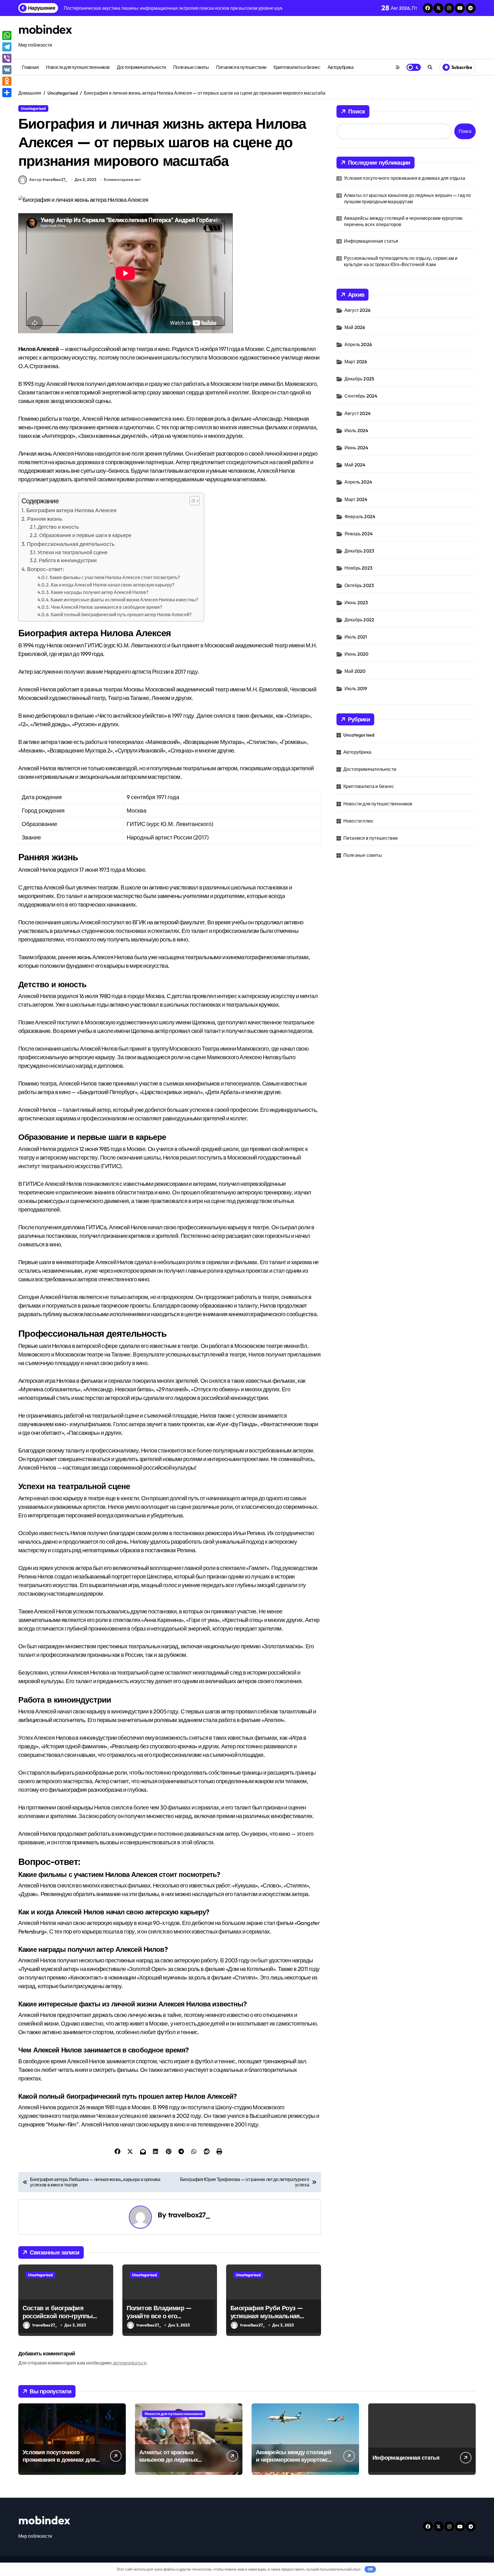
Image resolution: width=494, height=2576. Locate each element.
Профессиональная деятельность (71, 544)
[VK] (7, 70)
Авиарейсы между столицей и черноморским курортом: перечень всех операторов (404, 221)
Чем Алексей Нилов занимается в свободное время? (106, 607)
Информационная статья (371, 241)
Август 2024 (358, 413)
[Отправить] (7, 93)
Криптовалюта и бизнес (297, 67)
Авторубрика (341, 67)
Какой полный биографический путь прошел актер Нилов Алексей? (121, 614)
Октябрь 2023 (359, 585)
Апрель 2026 (358, 344)
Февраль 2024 (360, 516)
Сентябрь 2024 (361, 396)
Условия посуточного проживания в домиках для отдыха (405, 178)
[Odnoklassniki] (7, 81)
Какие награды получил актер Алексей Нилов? (100, 592)
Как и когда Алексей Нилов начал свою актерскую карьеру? (113, 585)
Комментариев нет (122, 179)
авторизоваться (130, 2363)
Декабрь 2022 (359, 620)
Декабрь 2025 (359, 379)
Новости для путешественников (78, 67)
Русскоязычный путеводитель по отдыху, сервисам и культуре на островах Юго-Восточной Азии (401, 261)
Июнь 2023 (356, 602)
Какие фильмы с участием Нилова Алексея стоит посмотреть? (115, 577)
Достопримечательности (141, 67)
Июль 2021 (356, 637)
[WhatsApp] (7, 35)
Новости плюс (358, 821)
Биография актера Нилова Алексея (71, 510)
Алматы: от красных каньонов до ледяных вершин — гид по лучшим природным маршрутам (408, 198)
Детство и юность (58, 527)
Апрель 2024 (358, 482)
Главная (30, 67)
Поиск (357, 111)
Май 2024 (355, 465)
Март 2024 (356, 499)
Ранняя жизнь (45, 519)
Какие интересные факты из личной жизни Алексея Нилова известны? (124, 600)
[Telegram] (7, 47)
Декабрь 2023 (359, 551)
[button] (192, 501)
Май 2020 (355, 671)
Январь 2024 (359, 534)
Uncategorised (33, 108)
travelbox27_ (189, 2215)
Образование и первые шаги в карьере (85, 535)
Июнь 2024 (356, 448)
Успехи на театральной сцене (72, 552)
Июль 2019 (356, 689)
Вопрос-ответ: (46, 569)
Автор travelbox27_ (48, 179)
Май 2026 (355, 327)
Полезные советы (191, 67)
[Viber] (7, 58)
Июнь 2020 (356, 654)
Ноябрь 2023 (358, 568)
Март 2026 (356, 362)
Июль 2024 (356, 430)
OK (370, 2569)
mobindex (45, 29)
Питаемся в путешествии (241, 67)
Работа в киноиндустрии (68, 560)
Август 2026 (357, 310)
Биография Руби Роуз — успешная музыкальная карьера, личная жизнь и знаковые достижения (267, 2320)
